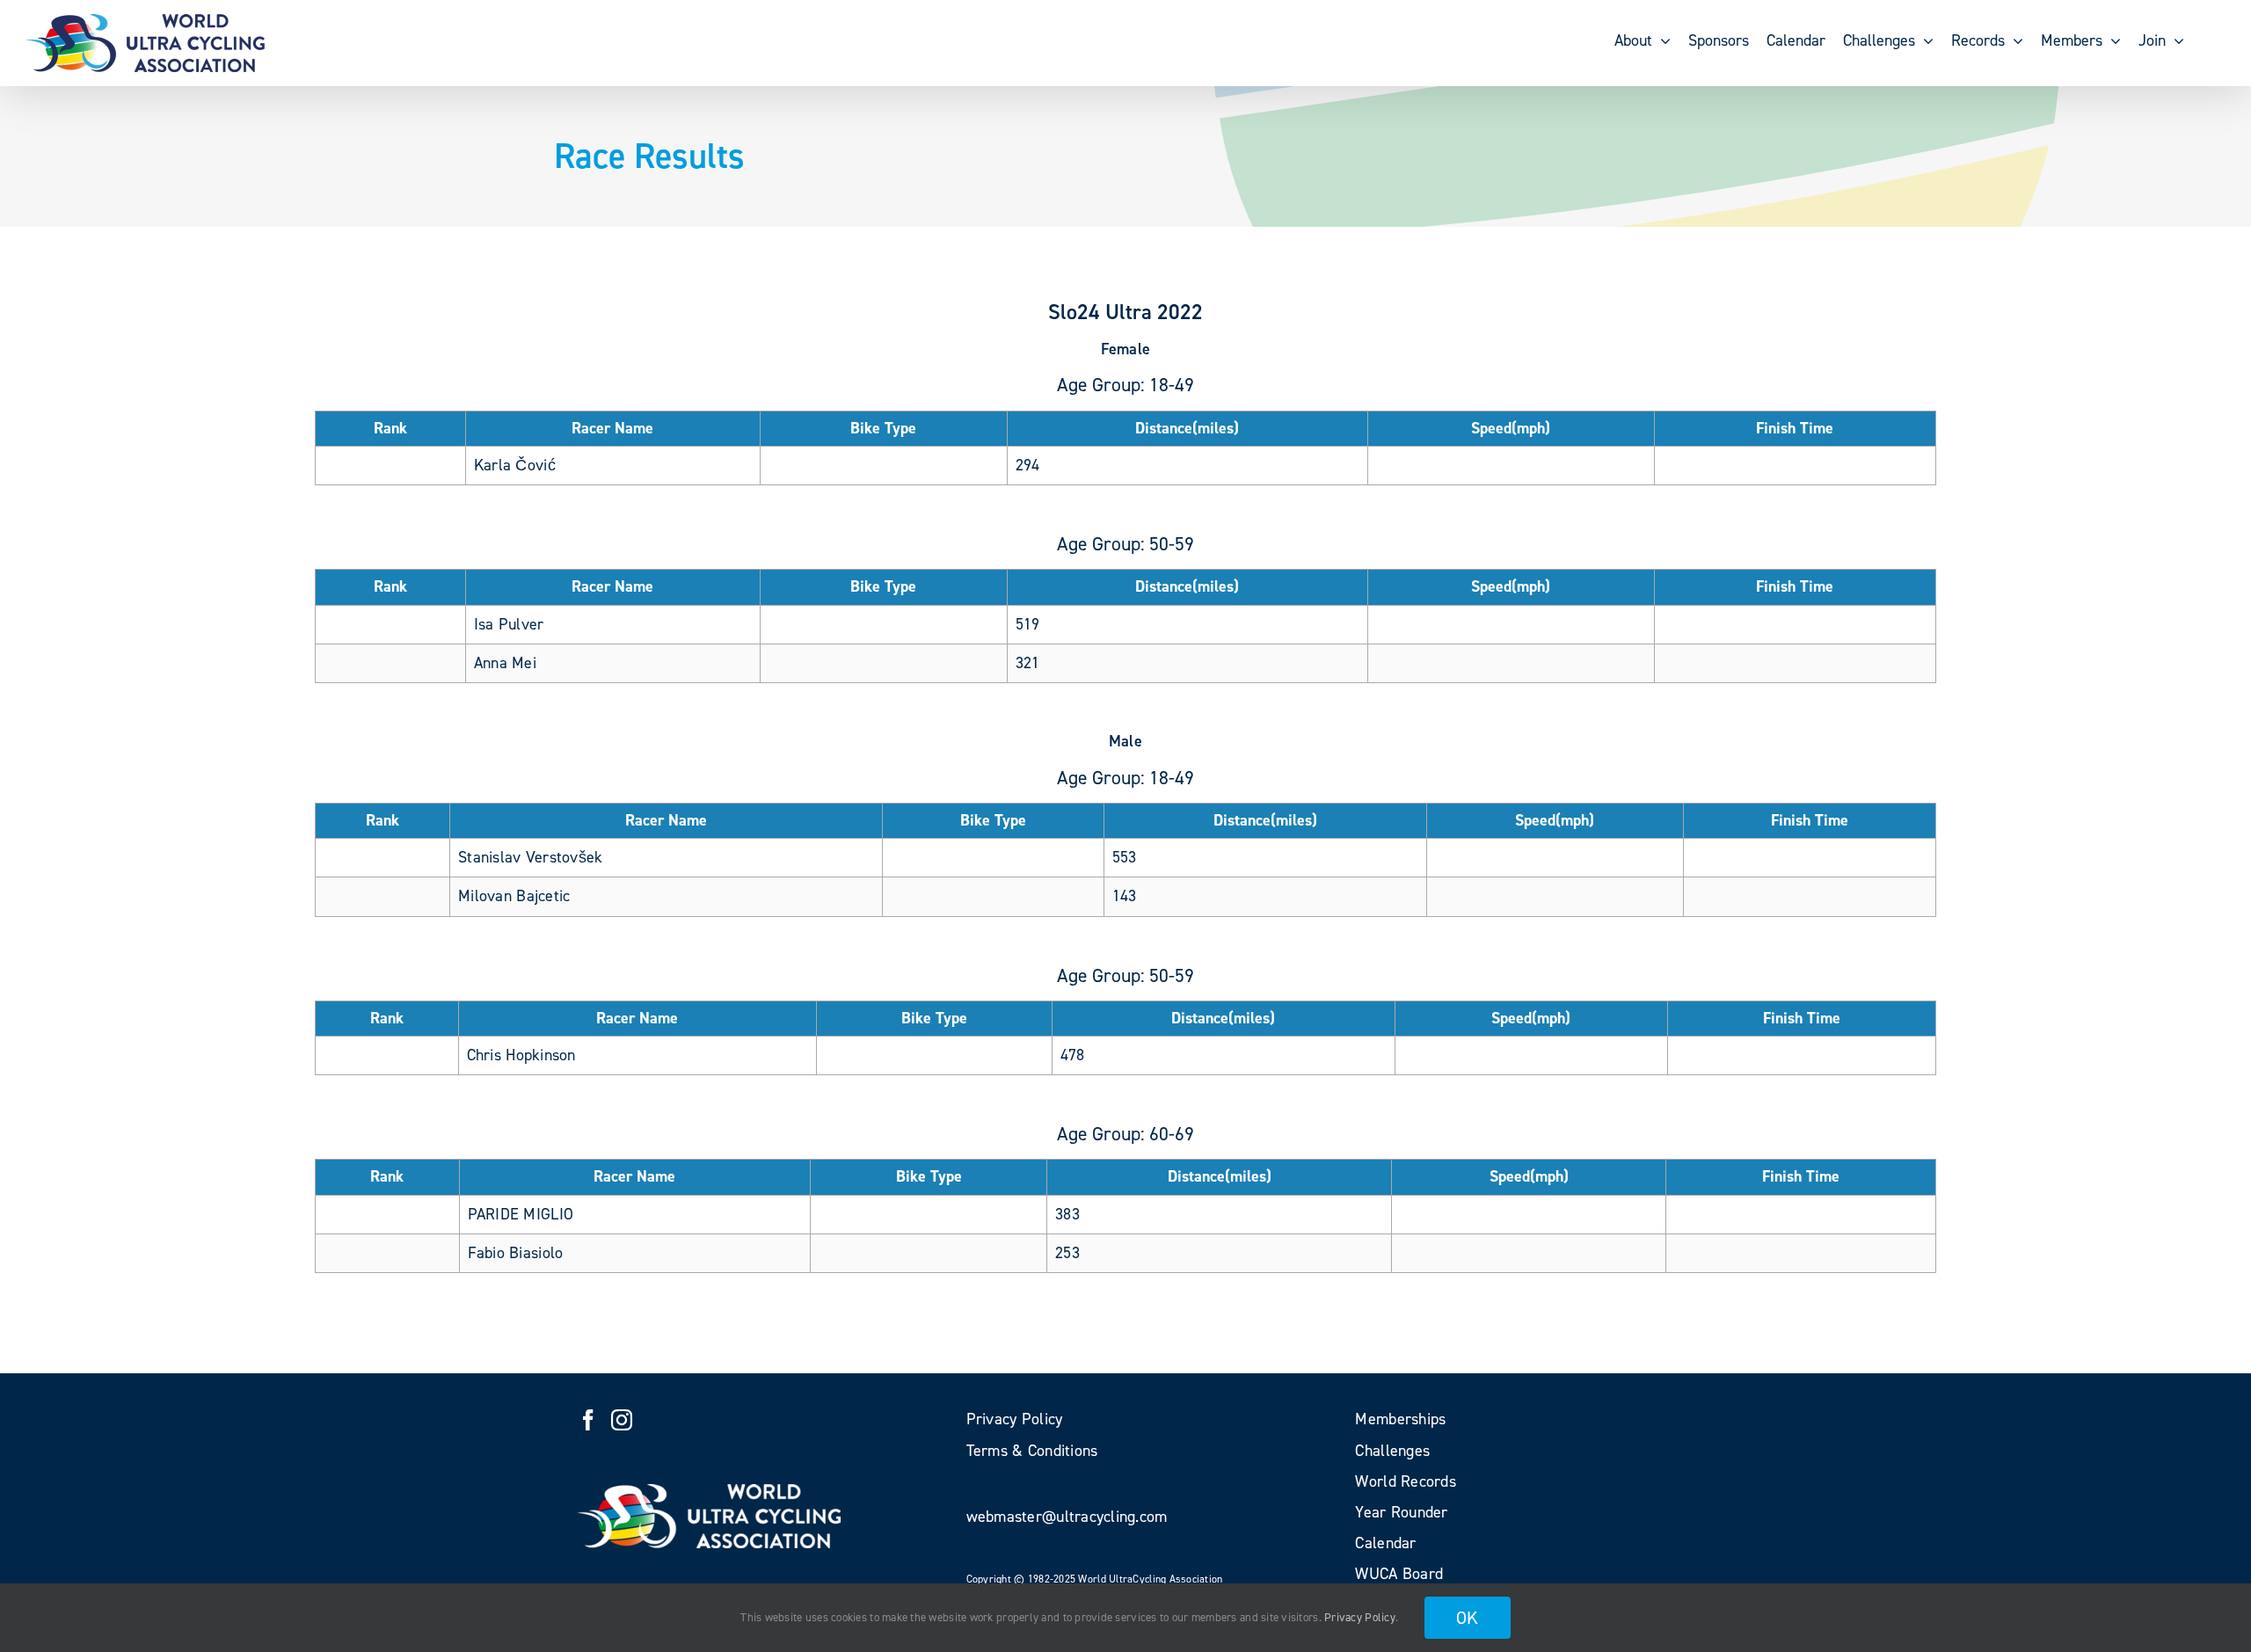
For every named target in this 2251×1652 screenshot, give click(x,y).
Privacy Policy (1360, 1617)
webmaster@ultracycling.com (1067, 1517)
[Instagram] (622, 1420)
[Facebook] (588, 1420)
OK (1468, 1618)
